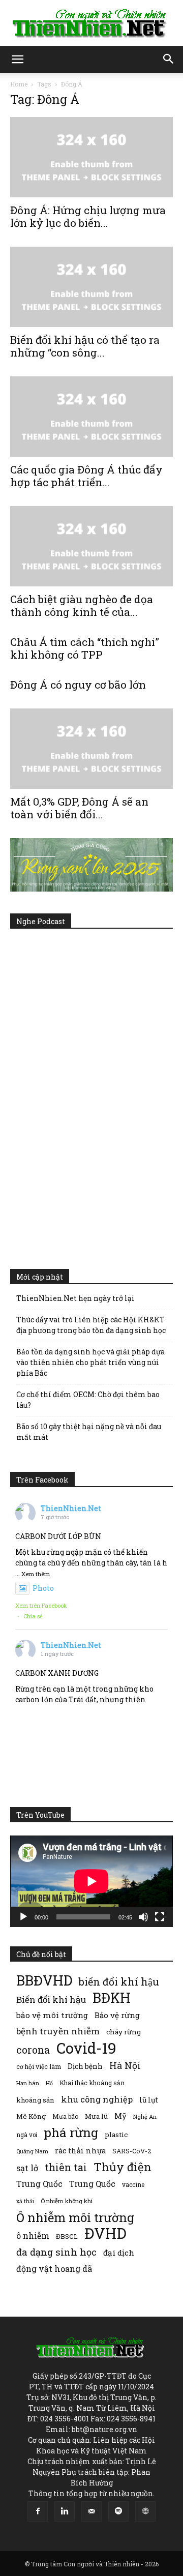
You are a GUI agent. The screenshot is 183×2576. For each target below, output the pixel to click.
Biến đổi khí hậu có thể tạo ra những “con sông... (85, 346)
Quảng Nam (32, 2151)
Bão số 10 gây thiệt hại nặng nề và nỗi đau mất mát (89, 1432)
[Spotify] (118, 2511)
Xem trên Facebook (41, 1605)
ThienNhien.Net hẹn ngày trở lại (75, 1298)
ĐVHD (105, 2233)
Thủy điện (123, 2167)
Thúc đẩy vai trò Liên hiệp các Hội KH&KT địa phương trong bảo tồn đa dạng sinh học (91, 1325)
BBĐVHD (44, 1980)
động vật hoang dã (54, 2269)
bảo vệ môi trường (52, 2015)
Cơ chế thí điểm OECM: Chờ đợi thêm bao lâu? (88, 1400)
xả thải (25, 2201)
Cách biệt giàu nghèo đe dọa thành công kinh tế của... (82, 605)
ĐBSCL (67, 2236)
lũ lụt (149, 2100)
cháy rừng (124, 2032)
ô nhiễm (33, 2236)
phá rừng (71, 2132)
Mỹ (120, 2116)
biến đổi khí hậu (119, 1982)
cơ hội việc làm (39, 2066)
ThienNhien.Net (71, 1508)
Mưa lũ (96, 2116)
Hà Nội (125, 2066)
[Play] (23, 1917)
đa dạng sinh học (56, 2252)
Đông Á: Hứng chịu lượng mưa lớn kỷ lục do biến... (88, 216)
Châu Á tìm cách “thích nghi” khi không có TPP (85, 648)
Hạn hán (28, 2083)
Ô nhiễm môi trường (75, 2217)
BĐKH (112, 1997)
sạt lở (27, 2168)
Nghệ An (145, 2116)
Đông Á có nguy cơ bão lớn (78, 685)
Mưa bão (65, 2116)
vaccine (133, 2184)
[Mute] (143, 1917)
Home (19, 84)
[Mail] (91, 2511)
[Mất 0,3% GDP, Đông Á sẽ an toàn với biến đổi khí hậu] (91, 749)
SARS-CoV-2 (132, 2151)
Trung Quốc (92, 2184)
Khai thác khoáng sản (92, 2083)
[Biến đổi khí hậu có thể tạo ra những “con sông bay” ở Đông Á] (91, 287)
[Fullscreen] (160, 1917)
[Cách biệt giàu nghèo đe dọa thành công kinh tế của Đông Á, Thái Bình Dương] (91, 546)
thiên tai (66, 2167)
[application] (91, 1881)
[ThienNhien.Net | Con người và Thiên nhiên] (91, 23)
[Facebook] (38, 2511)
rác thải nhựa (80, 2151)
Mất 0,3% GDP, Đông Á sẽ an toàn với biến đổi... (79, 808)
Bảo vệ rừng (117, 2015)
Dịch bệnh (85, 2066)
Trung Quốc (39, 2184)
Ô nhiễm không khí (67, 2201)
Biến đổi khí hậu (51, 2000)
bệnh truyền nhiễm (58, 2031)
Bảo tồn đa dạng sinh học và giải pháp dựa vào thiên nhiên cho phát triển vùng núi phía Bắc (90, 1362)
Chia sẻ (33, 1616)
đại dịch (119, 2253)
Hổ (49, 2083)
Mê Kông (31, 2116)
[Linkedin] (65, 2511)
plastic (116, 2135)
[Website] (145, 2511)
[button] (17, 60)
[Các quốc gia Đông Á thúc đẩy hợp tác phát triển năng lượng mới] (91, 417)
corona (33, 2050)
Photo (43, 1588)
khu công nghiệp (97, 2099)
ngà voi (27, 2135)
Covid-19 (86, 2048)
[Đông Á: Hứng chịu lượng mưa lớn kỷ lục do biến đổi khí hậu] (91, 157)
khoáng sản (35, 2100)
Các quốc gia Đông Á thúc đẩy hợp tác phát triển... (86, 476)
